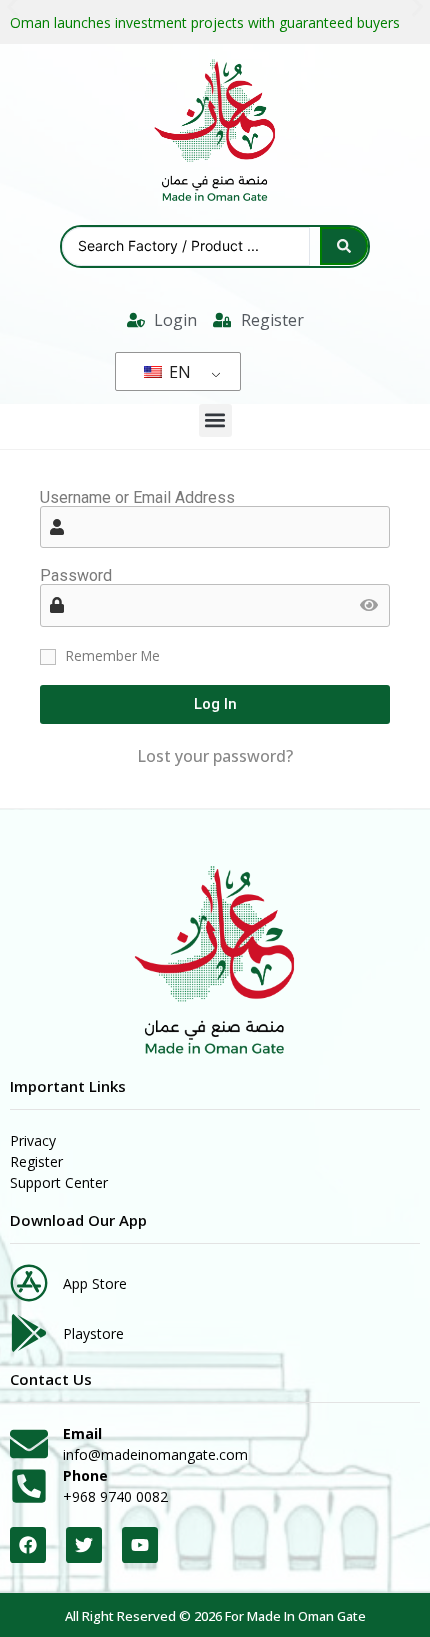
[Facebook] (28, 1545)
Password (76, 576)
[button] (215, 420)
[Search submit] (344, 246)
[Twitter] (84, 1545)
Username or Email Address (137, 498)
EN (178, 372)
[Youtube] (140, 1545)
